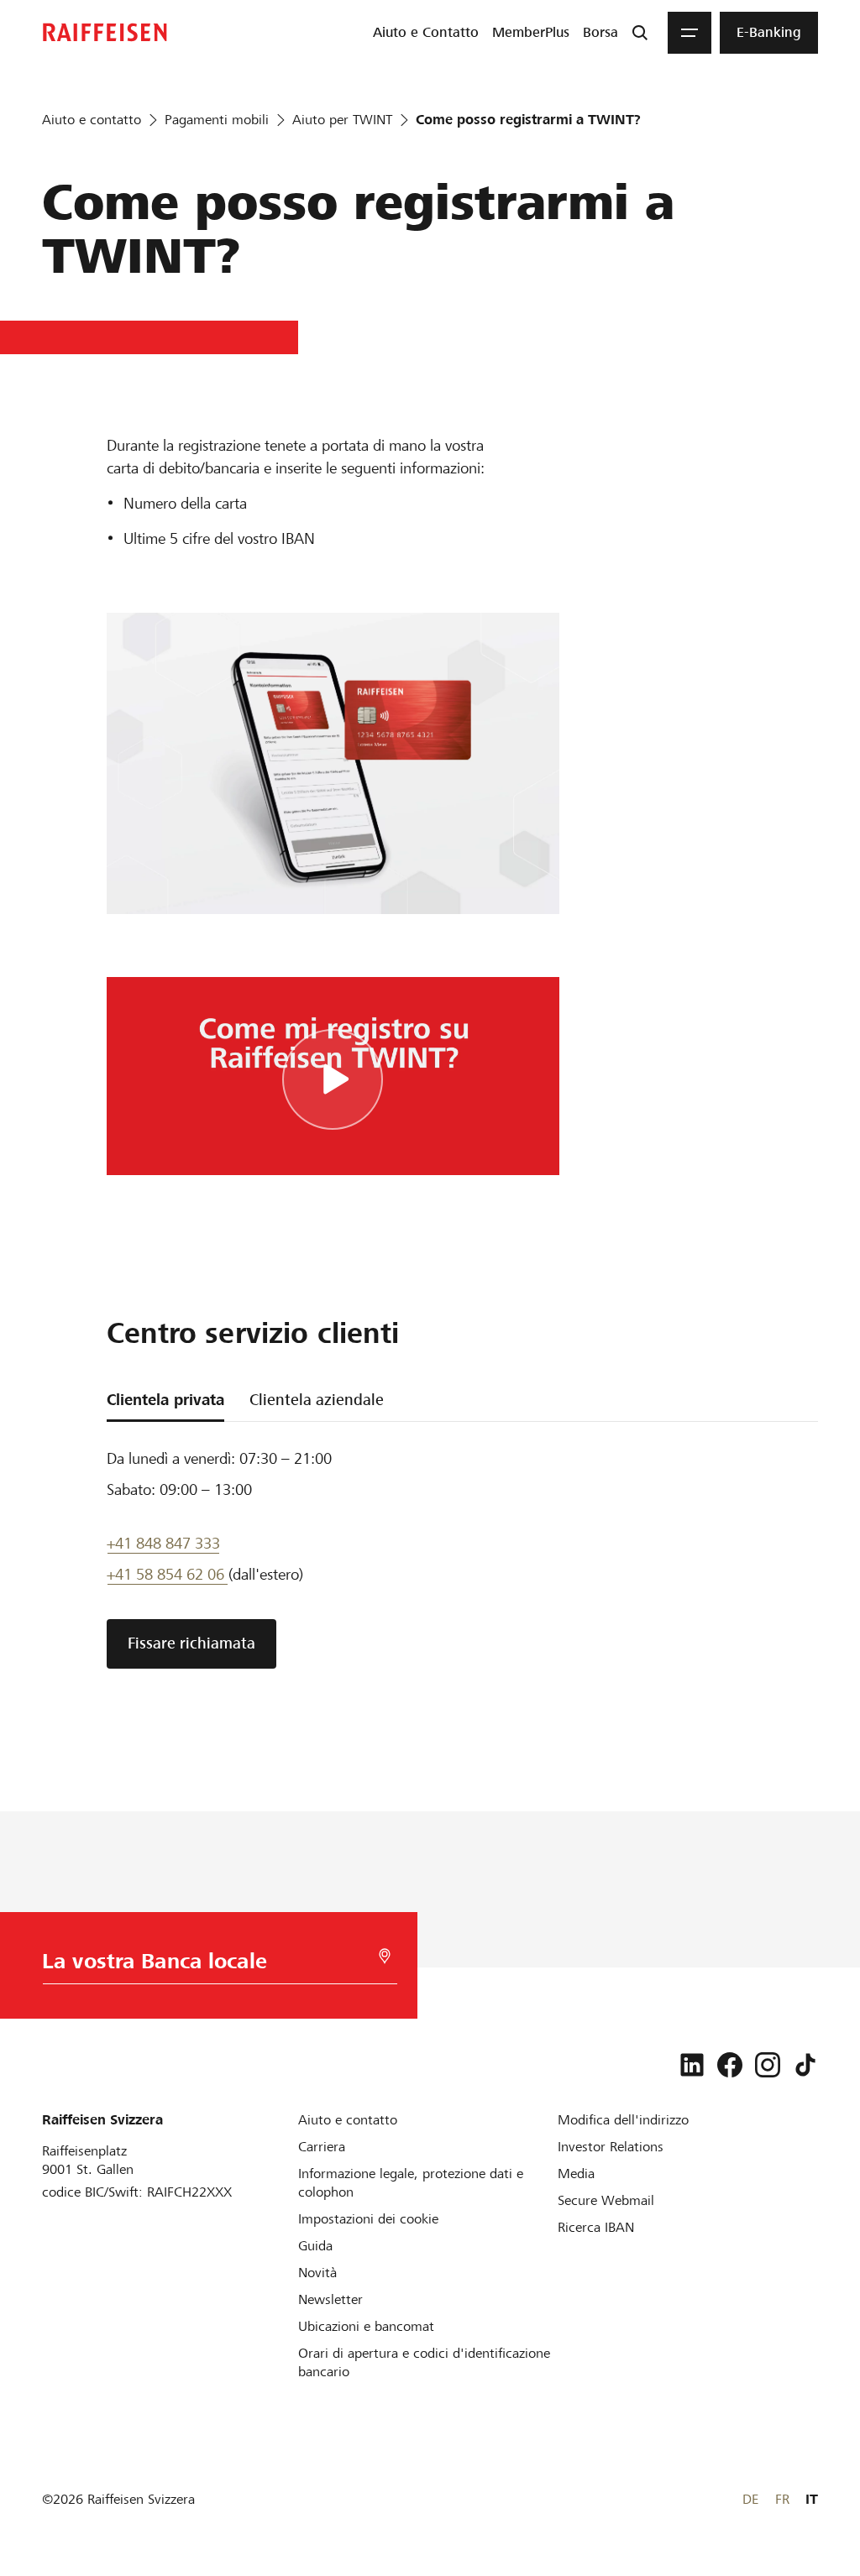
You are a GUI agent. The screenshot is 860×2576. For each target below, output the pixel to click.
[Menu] (690, 33)
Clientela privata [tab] (165, 1400)
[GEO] (385, 1956)
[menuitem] (426, 33)
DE (750, 2499)
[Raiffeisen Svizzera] (105, 32)
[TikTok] (805, 2065)
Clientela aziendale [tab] (317, 1400)
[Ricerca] (640, 33)
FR (782, 2499)
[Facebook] (730, 2065)
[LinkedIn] (692, 2065)
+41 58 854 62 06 (168, 1574)
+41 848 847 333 (163, 1543)
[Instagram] (768, 2065)
